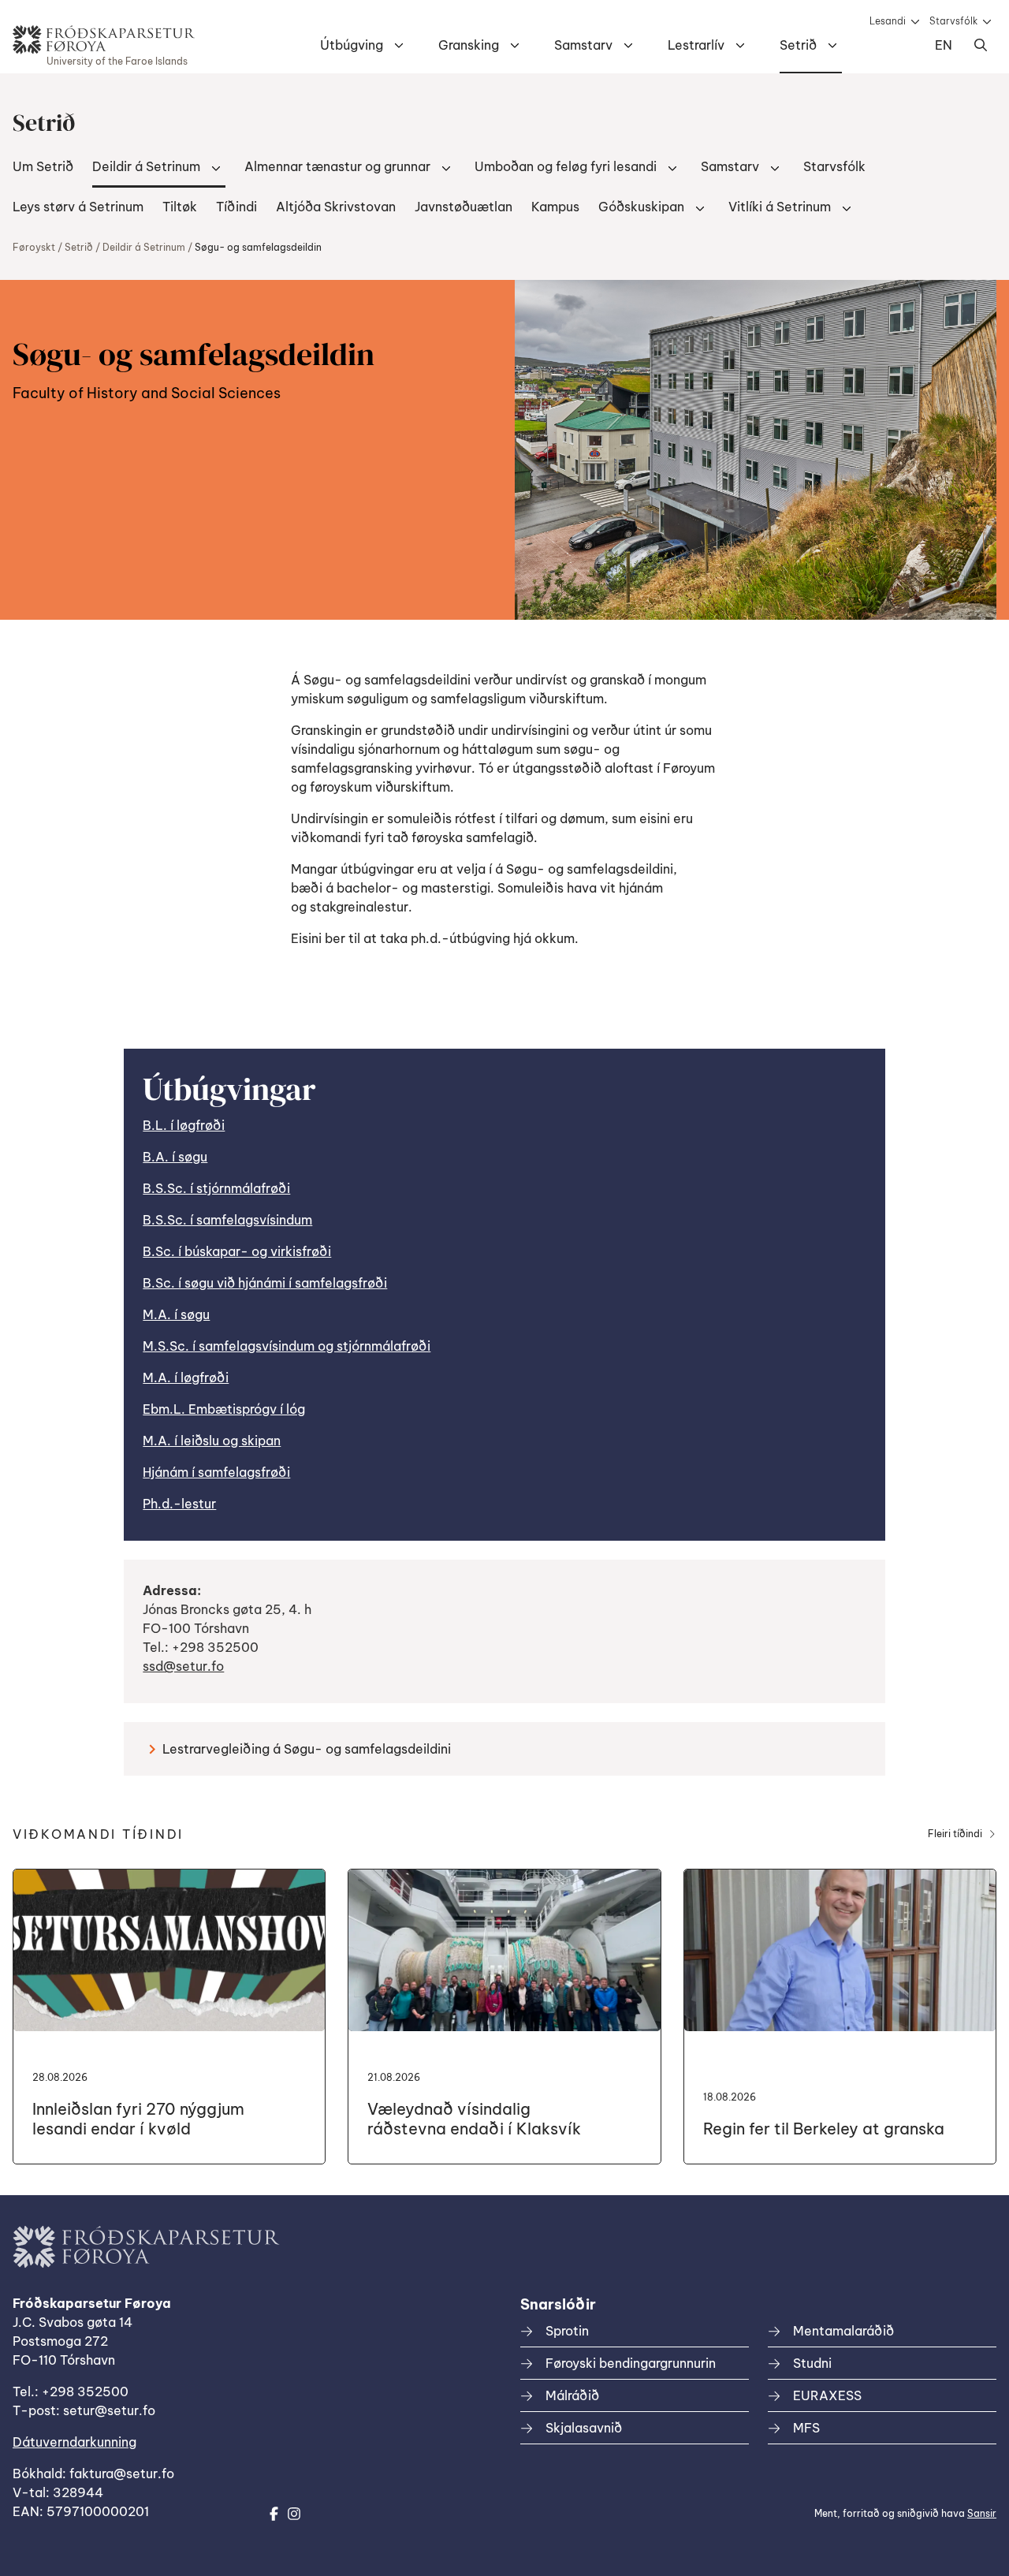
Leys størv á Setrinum (78, 207)
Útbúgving (352, 45)
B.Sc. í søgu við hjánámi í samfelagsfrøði (265, 1283)
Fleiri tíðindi (955, 1834)
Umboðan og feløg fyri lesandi (566, 166)
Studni (812, 2363)
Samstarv (583, 45)
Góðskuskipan (641, 207)
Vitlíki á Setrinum (780, 207)
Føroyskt (34, 247)
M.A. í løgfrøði (186, 1377)
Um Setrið (43, 166)
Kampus (555, 207)
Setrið (798, 45)
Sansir (982, 2513)
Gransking (469, 45)
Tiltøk (180, 207)
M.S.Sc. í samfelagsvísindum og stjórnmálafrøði (287, 1346)
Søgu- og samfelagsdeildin (258, 247)
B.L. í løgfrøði (184, 1125)
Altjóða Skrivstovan (336, 207)
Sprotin (567, 2331)
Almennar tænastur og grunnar (337, 166)
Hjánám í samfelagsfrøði (216, 1472)
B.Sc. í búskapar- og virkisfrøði (237, 1251)
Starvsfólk (953, 21)
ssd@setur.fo (183, 1666)
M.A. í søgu (176, 1314)
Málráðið (572, 2395)
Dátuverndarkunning (74, 2442)
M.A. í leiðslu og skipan (212, 1441)
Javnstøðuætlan (464, 207)
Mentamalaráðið (843, 2331)
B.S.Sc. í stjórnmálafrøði (216, 1188)
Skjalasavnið (584, 2428)
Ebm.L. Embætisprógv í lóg (224, 1409)
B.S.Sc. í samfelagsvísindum (227, 1220)
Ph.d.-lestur (179, 1504)
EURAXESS (827, 2395)
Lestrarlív (696, 45)
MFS (806, 2428)
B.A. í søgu (175, 1157)
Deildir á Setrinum (146, 166)
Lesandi (888, 21)
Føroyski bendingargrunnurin (631, 2363)
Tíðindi (236, 207)
